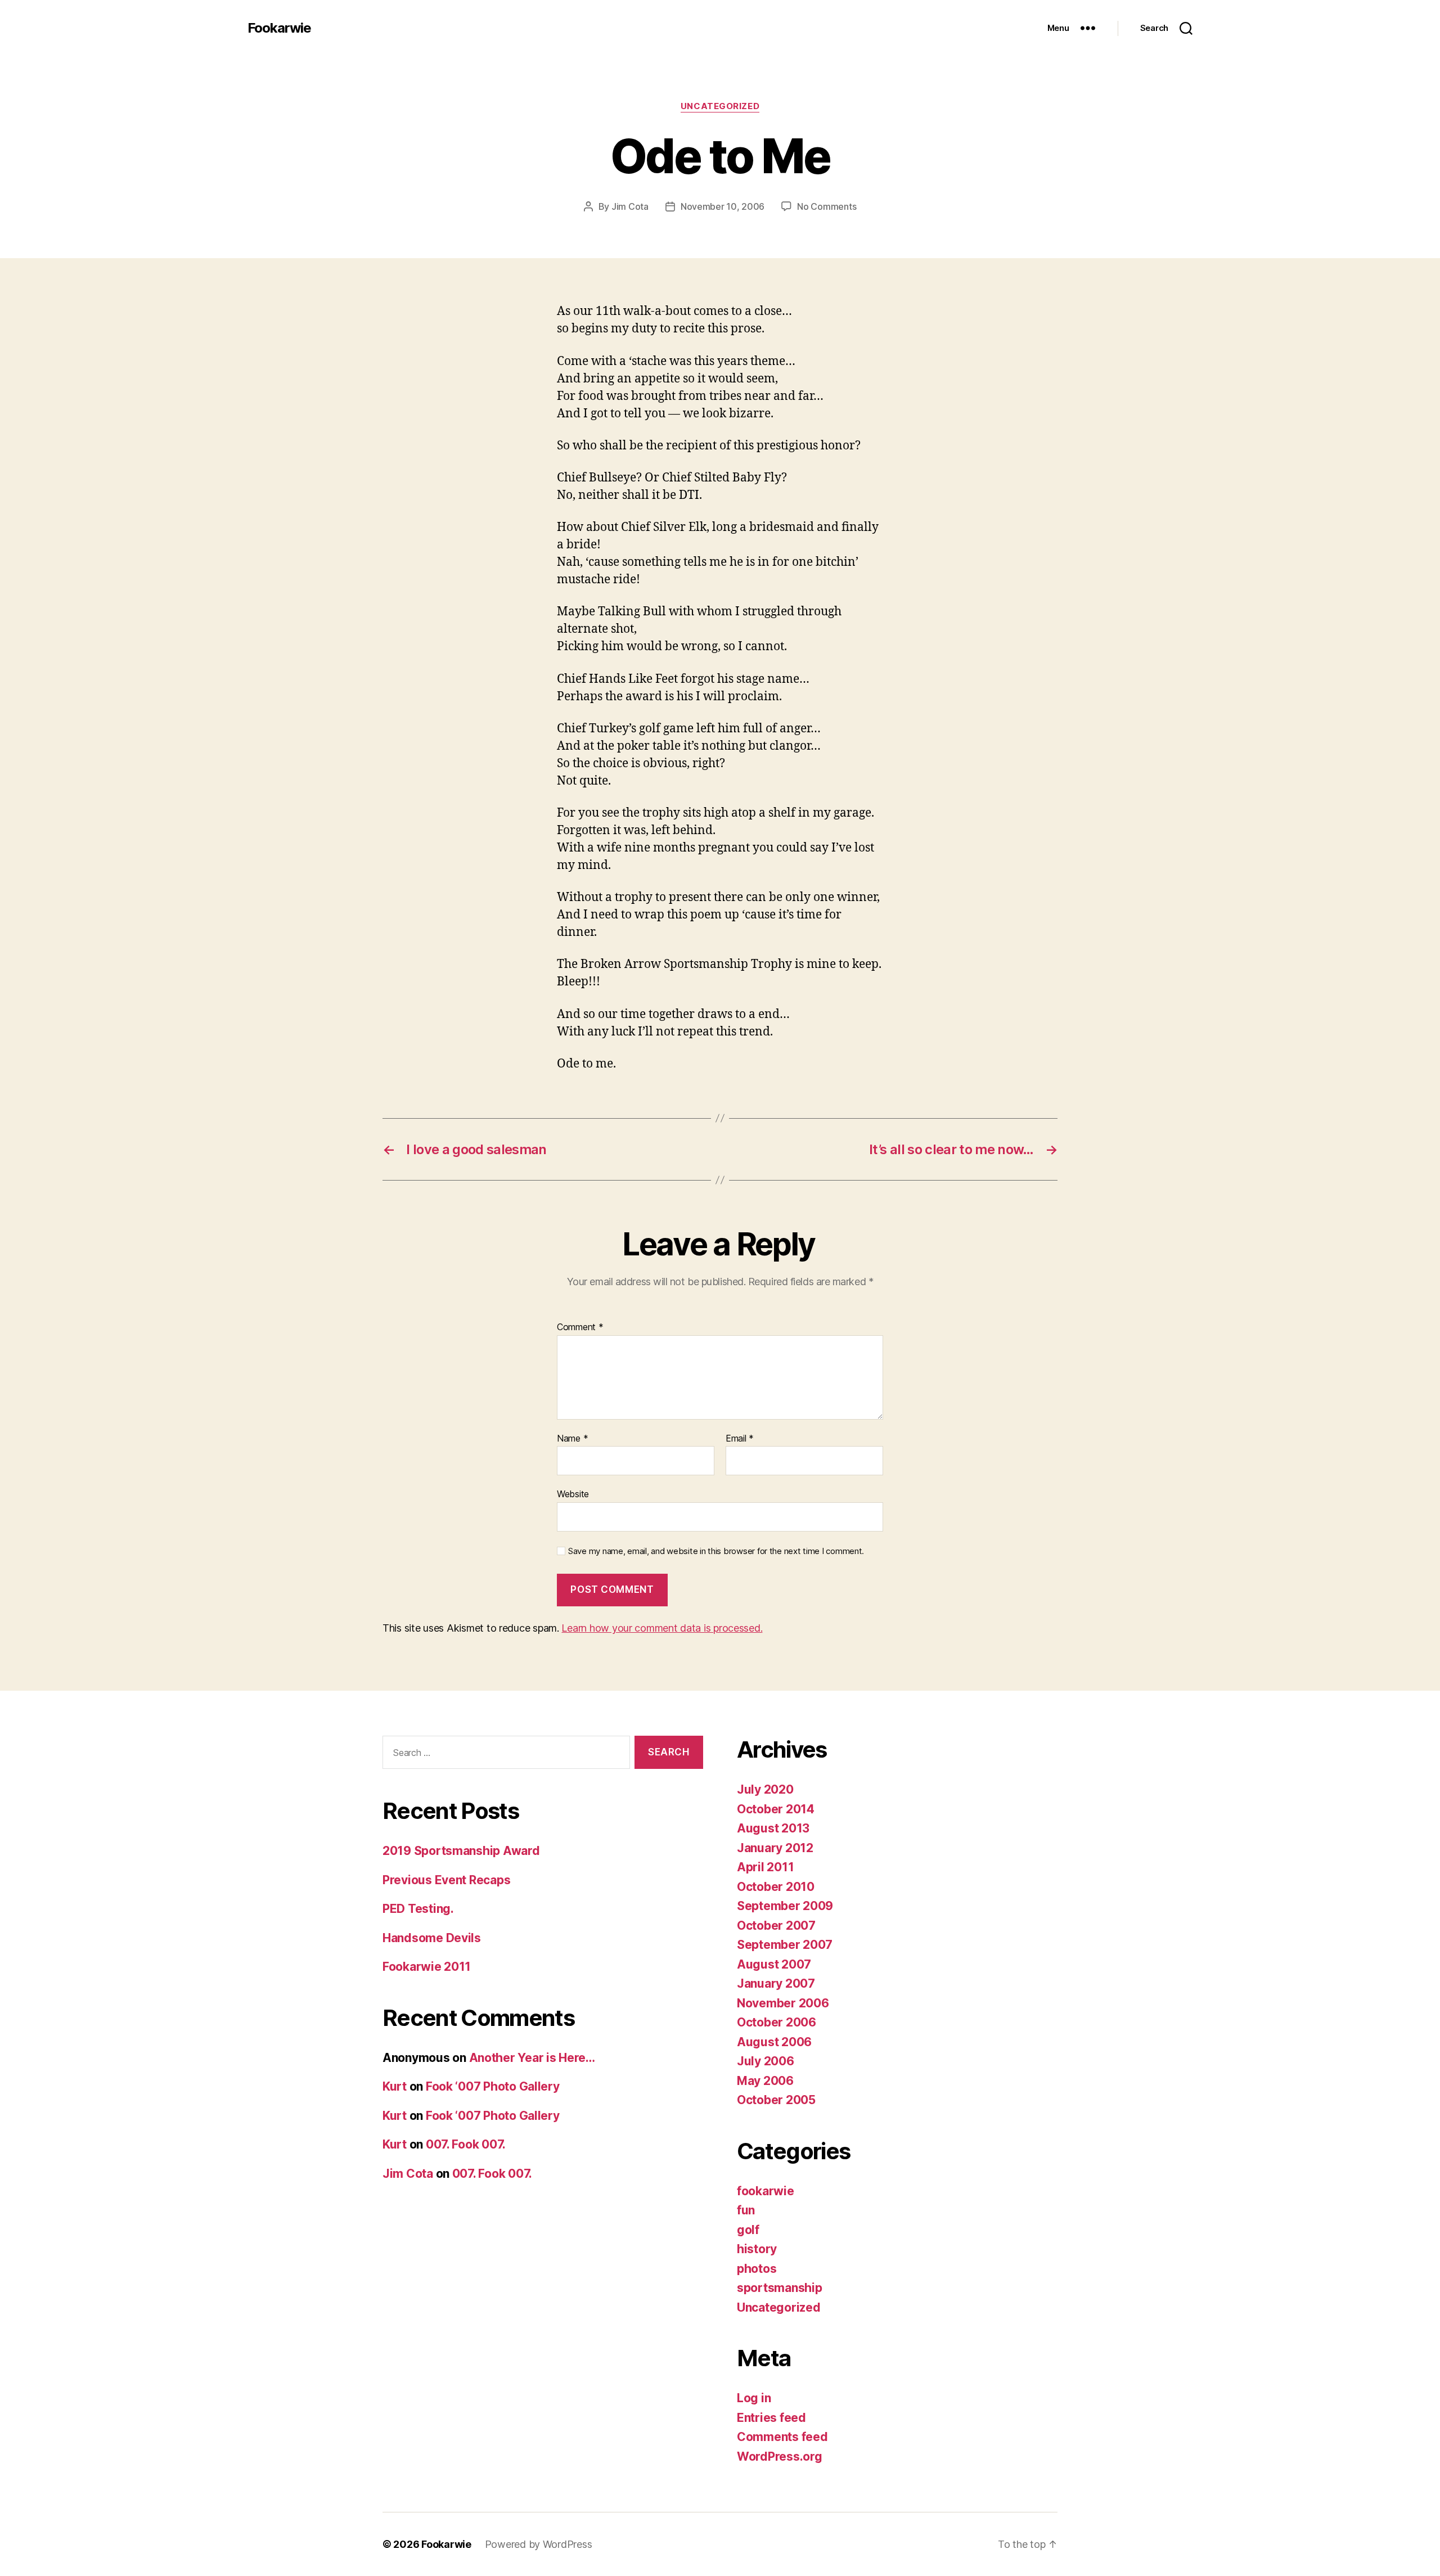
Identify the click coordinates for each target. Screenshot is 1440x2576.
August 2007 (774, 1964)
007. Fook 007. (466, 2144)
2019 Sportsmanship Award (461, 1851)
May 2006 (765, 2081)
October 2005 (776, 2100)
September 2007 (785, 1945)
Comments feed (782, 2437)
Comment (580, 1327)
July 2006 (766, 2061)
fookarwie (766, 2191)
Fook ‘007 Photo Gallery (493, 2086)
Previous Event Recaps (446, 1880)
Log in (754, 2398)
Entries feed (771, 2418)
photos (757, 2269)
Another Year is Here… (532, 2058)
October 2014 (776, 1809)
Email (740, 1439)
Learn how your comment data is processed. (662, 1628)
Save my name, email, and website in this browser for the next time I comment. (716, 1551)
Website (573, 1494)
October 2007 (776, 1926)
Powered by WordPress (539, 2544)
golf (748, 2230)
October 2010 (776, 1887)
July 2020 (765, 1789)
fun (746, 2210)
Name (572, 1439)
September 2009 (785, 1906)
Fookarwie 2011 (427, 1967)
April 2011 (765, 1867)
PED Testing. (418, 1909)
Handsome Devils (432, 1938)
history (757, 2249)
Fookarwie (279, 28)
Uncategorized (720, 106)
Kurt (395, 2086)
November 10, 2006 (723, 206)
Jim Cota (630, 206)
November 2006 (783, 2003)
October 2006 (777, 2022)
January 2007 (776, 1983)
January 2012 (775, 1848)
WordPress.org (780, 2456)
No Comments (827, 206)
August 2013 (773, 1828)
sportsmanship (780, 2288)
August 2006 (774, 2042)
